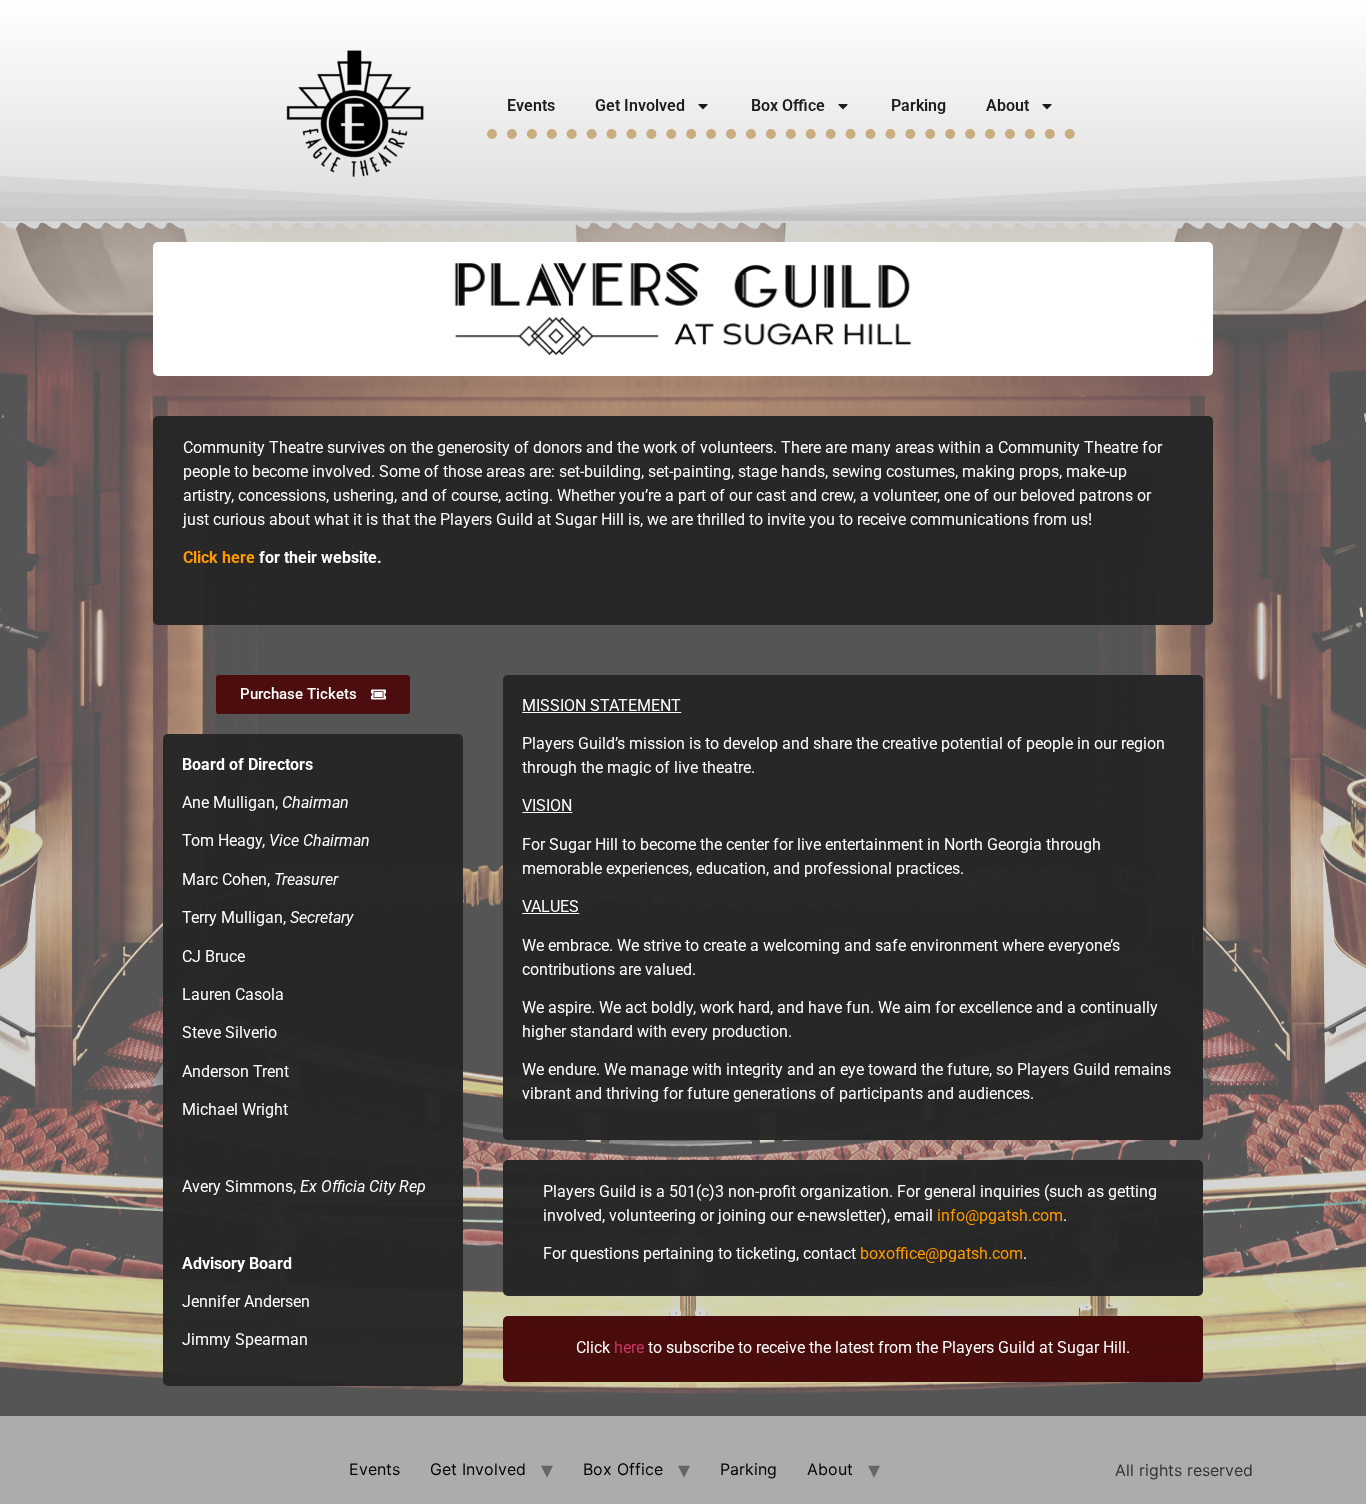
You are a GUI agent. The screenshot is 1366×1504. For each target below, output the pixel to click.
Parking (918, 105)
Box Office (788, 105)
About (1007, 105)
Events (531, 105)
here (629, 1347)
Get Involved (640, 105)
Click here (219, 557)
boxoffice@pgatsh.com (941, 1253)
